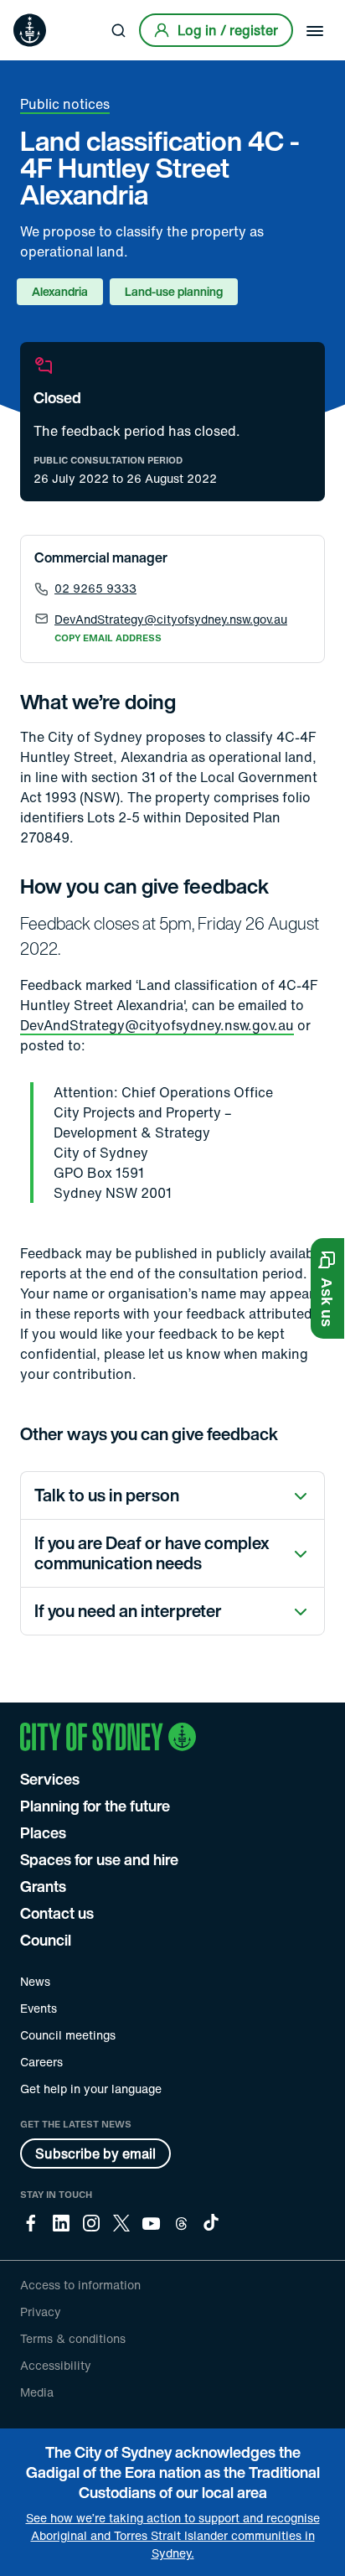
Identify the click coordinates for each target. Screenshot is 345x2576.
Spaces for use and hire (99, 1859)
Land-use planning (174, 291)
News (35, 1981)
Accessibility (56, 2365)
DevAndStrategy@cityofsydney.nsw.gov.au (157, 1025)
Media (37, 2392)
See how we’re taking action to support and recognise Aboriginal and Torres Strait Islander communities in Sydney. (173, 2535)
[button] (327, 1288)
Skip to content (43, 12)
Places (43, 1832)
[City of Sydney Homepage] (30, 30)
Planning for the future (95, 1806)
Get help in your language (91, 2089)
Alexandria (60, 291)
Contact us (57, 1913)
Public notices (65, 104)
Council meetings (68, 2035)
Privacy (41, 2312)
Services (50, 1779)
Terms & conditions (73, 2338)
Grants (43, 1886)
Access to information (80, 2285)
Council (46, 1940)
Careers (41, 2062)
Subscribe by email (95, 2154)
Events (39, 2008)
